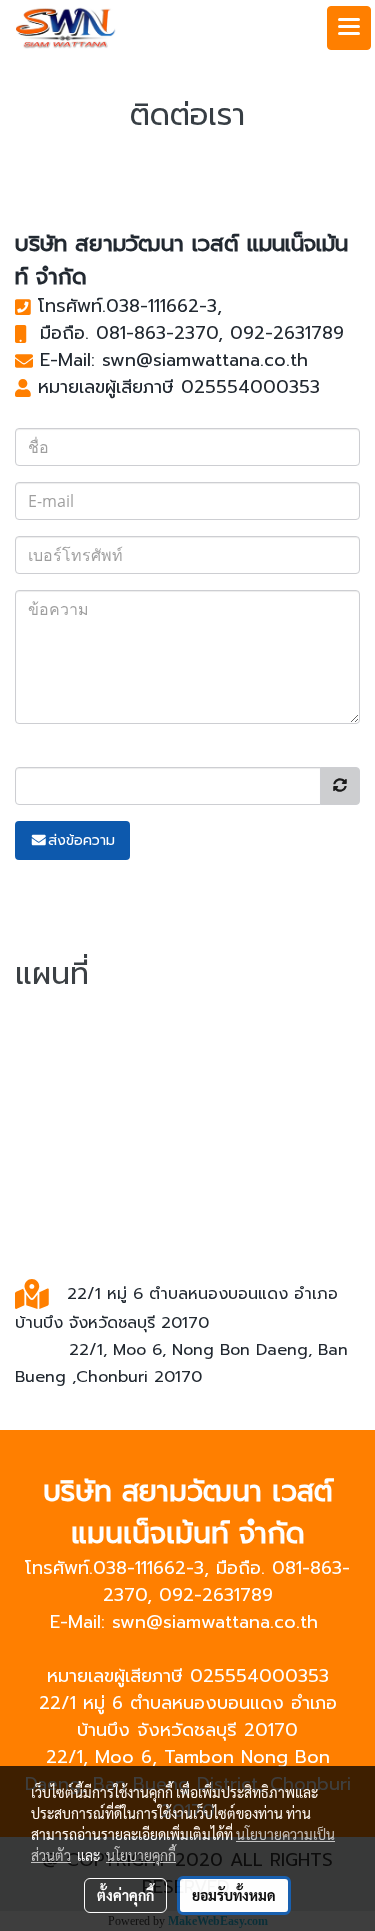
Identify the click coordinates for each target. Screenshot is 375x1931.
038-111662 (152, 306)
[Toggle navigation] (349, 28)
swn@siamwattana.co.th (205, 360)
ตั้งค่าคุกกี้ (125, 1895)
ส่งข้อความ (81, 840)
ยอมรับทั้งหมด (234, 1895)
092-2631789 (287, 333)
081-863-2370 (157, 333)
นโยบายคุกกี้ (141, 1855)
